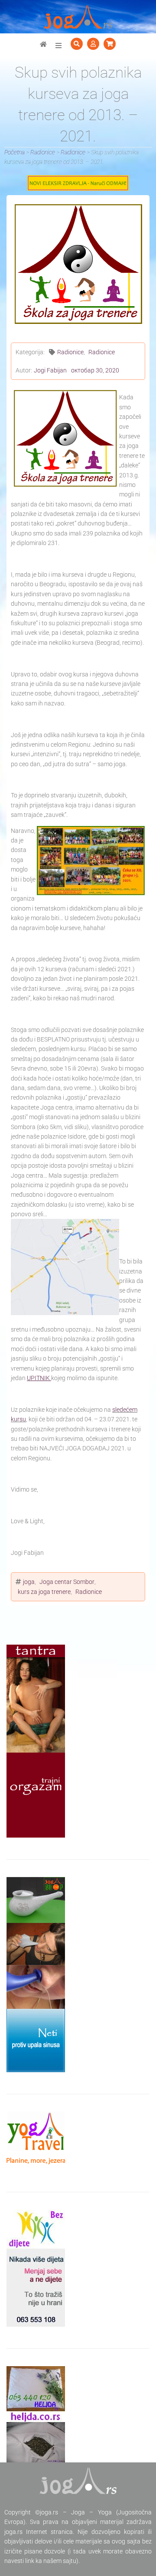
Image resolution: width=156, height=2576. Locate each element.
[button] (58, 46)
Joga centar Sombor (67, 1582)
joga (29, 1582)
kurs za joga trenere (44, 1592)
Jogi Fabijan (50, 370)
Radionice (70, 352)
